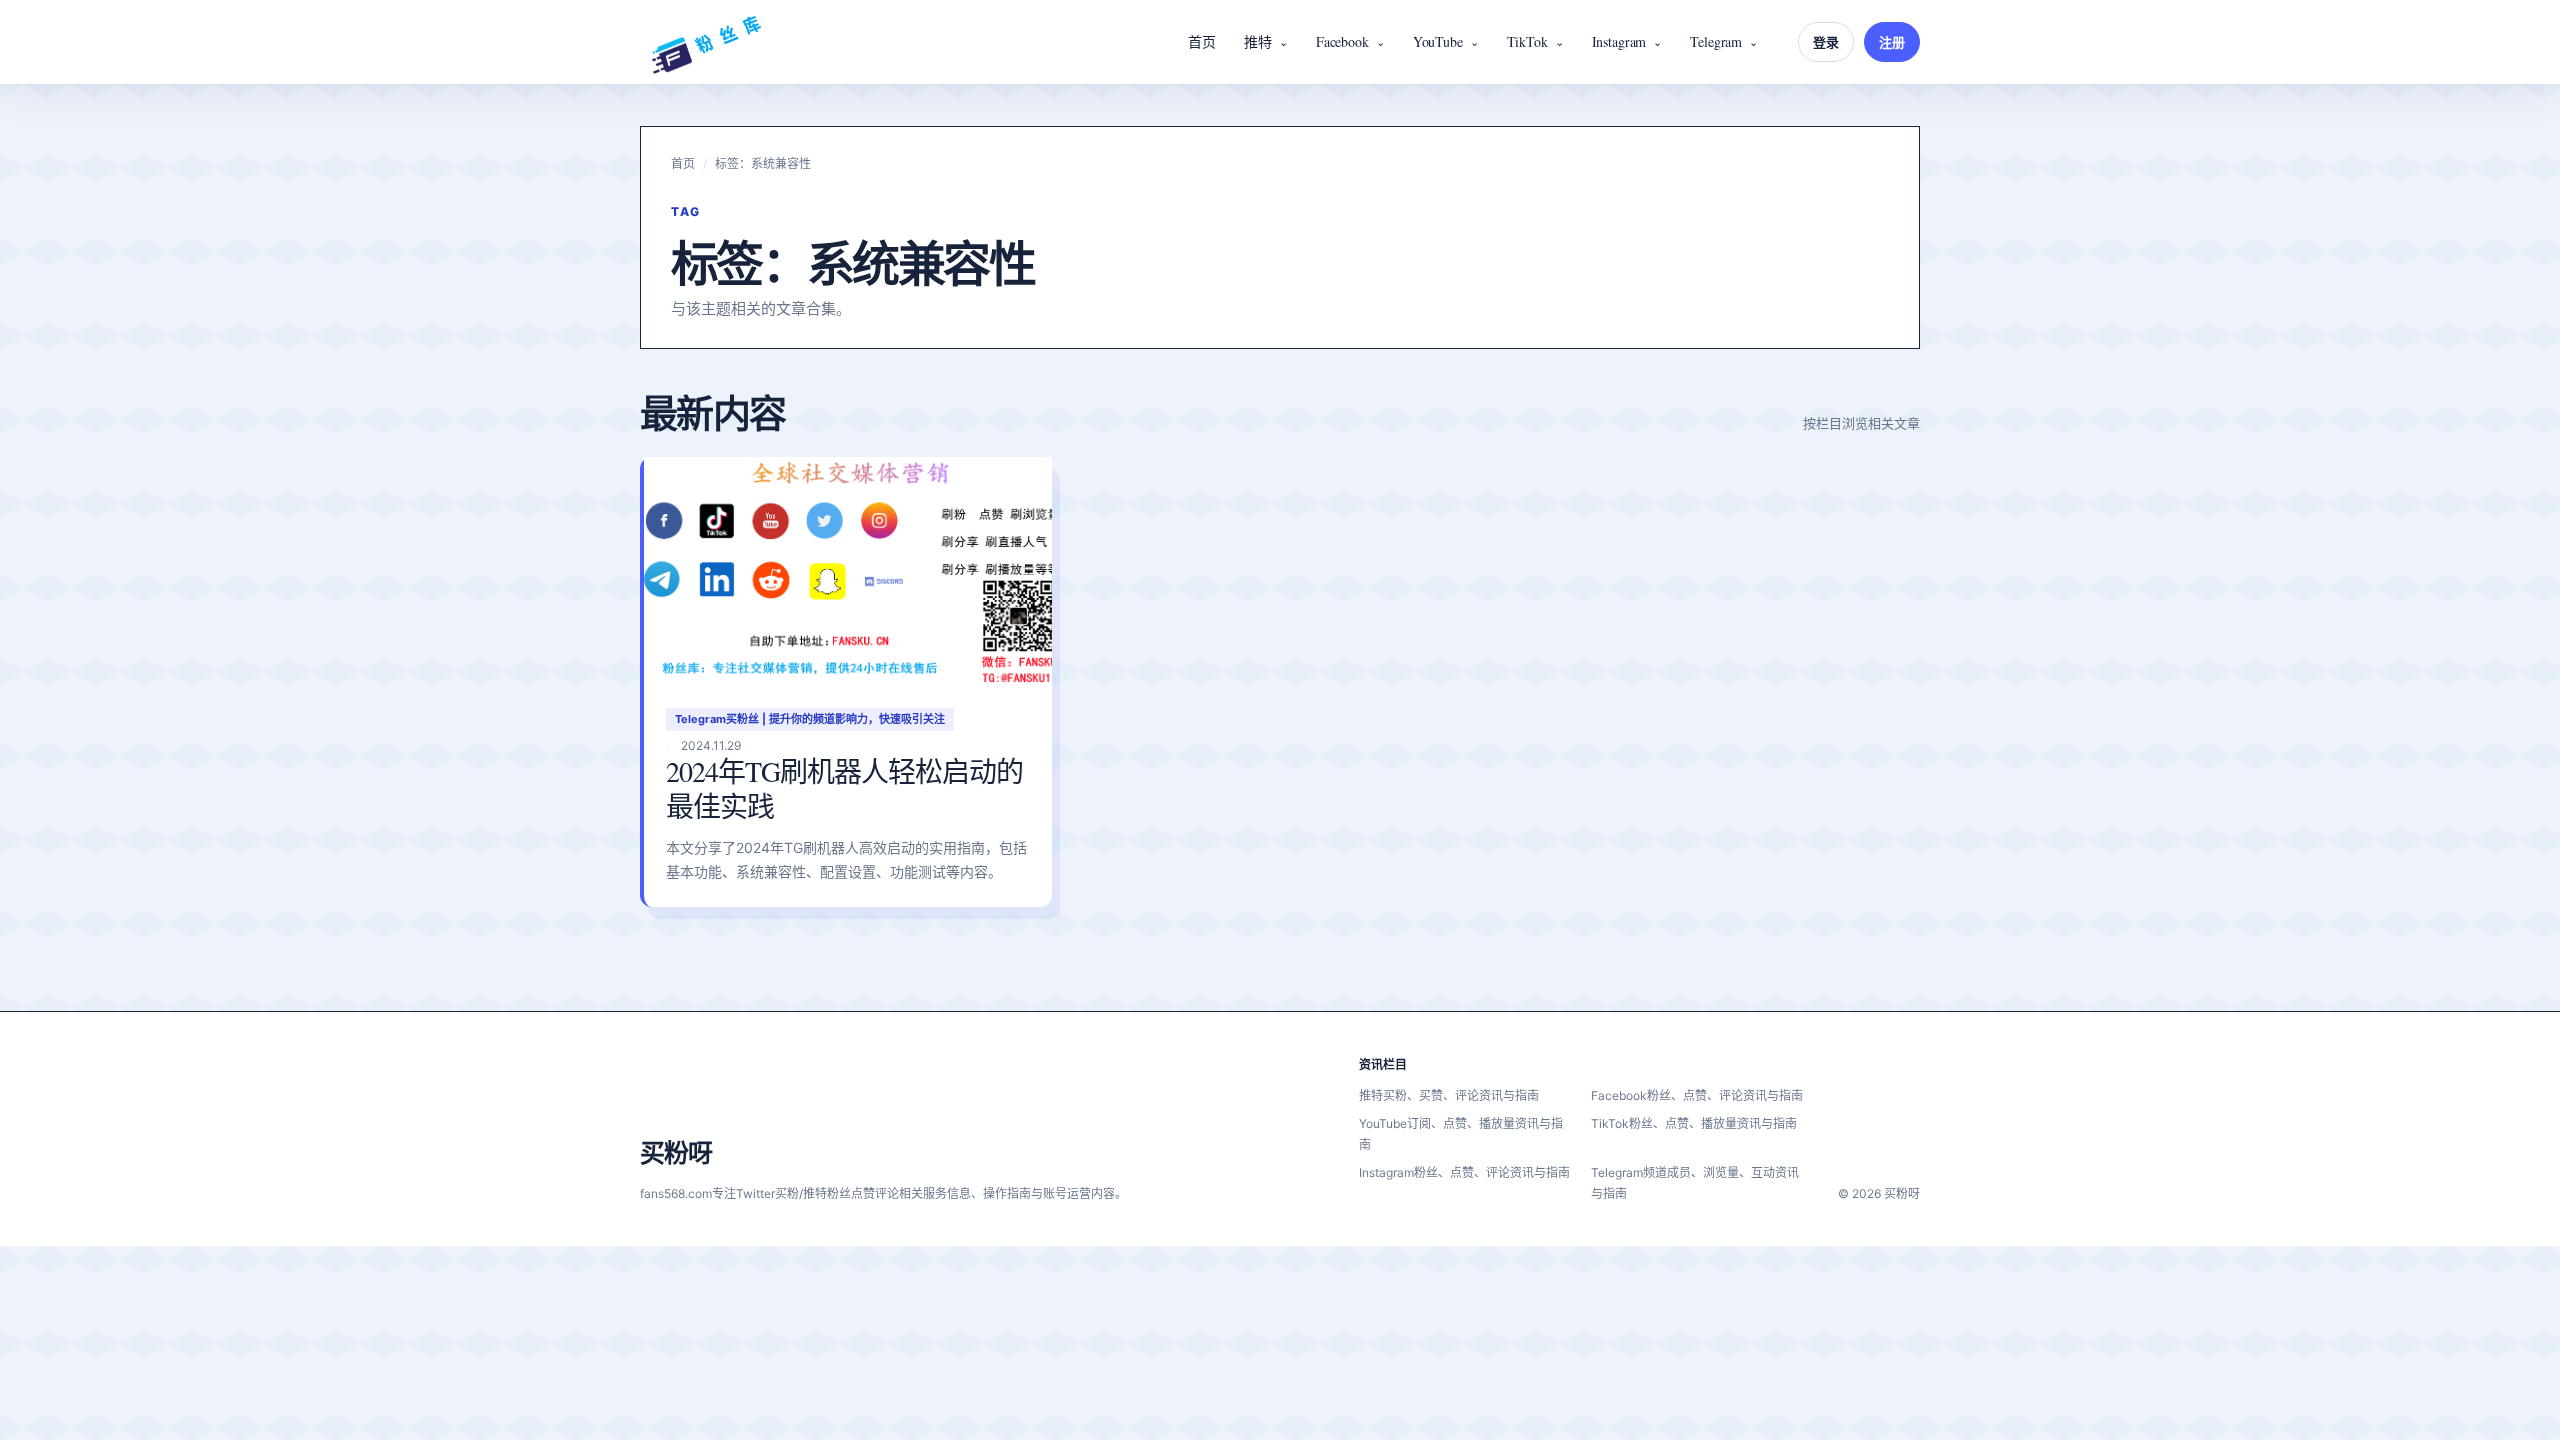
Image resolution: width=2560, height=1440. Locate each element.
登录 (1826, 42)
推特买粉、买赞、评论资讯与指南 (1449, 1095)
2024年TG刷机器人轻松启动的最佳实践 (844, 788)
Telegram (1716, 41)
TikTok (1527, 41)
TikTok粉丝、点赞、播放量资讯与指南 (1694, 1123)
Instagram (1619, 41)
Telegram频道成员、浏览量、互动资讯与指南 (1695, 1183)
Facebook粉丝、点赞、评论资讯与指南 (1697, 1095)
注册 (1892, 42)
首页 (1202, 41)
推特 (1258, 41)
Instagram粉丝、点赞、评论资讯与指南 (1464, 1172)
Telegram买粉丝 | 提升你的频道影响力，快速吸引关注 (810, 719)
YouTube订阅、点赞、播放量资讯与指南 (1461, 1134)
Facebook (1342, 41)
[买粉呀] (706, 42)
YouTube (1438, 41)
